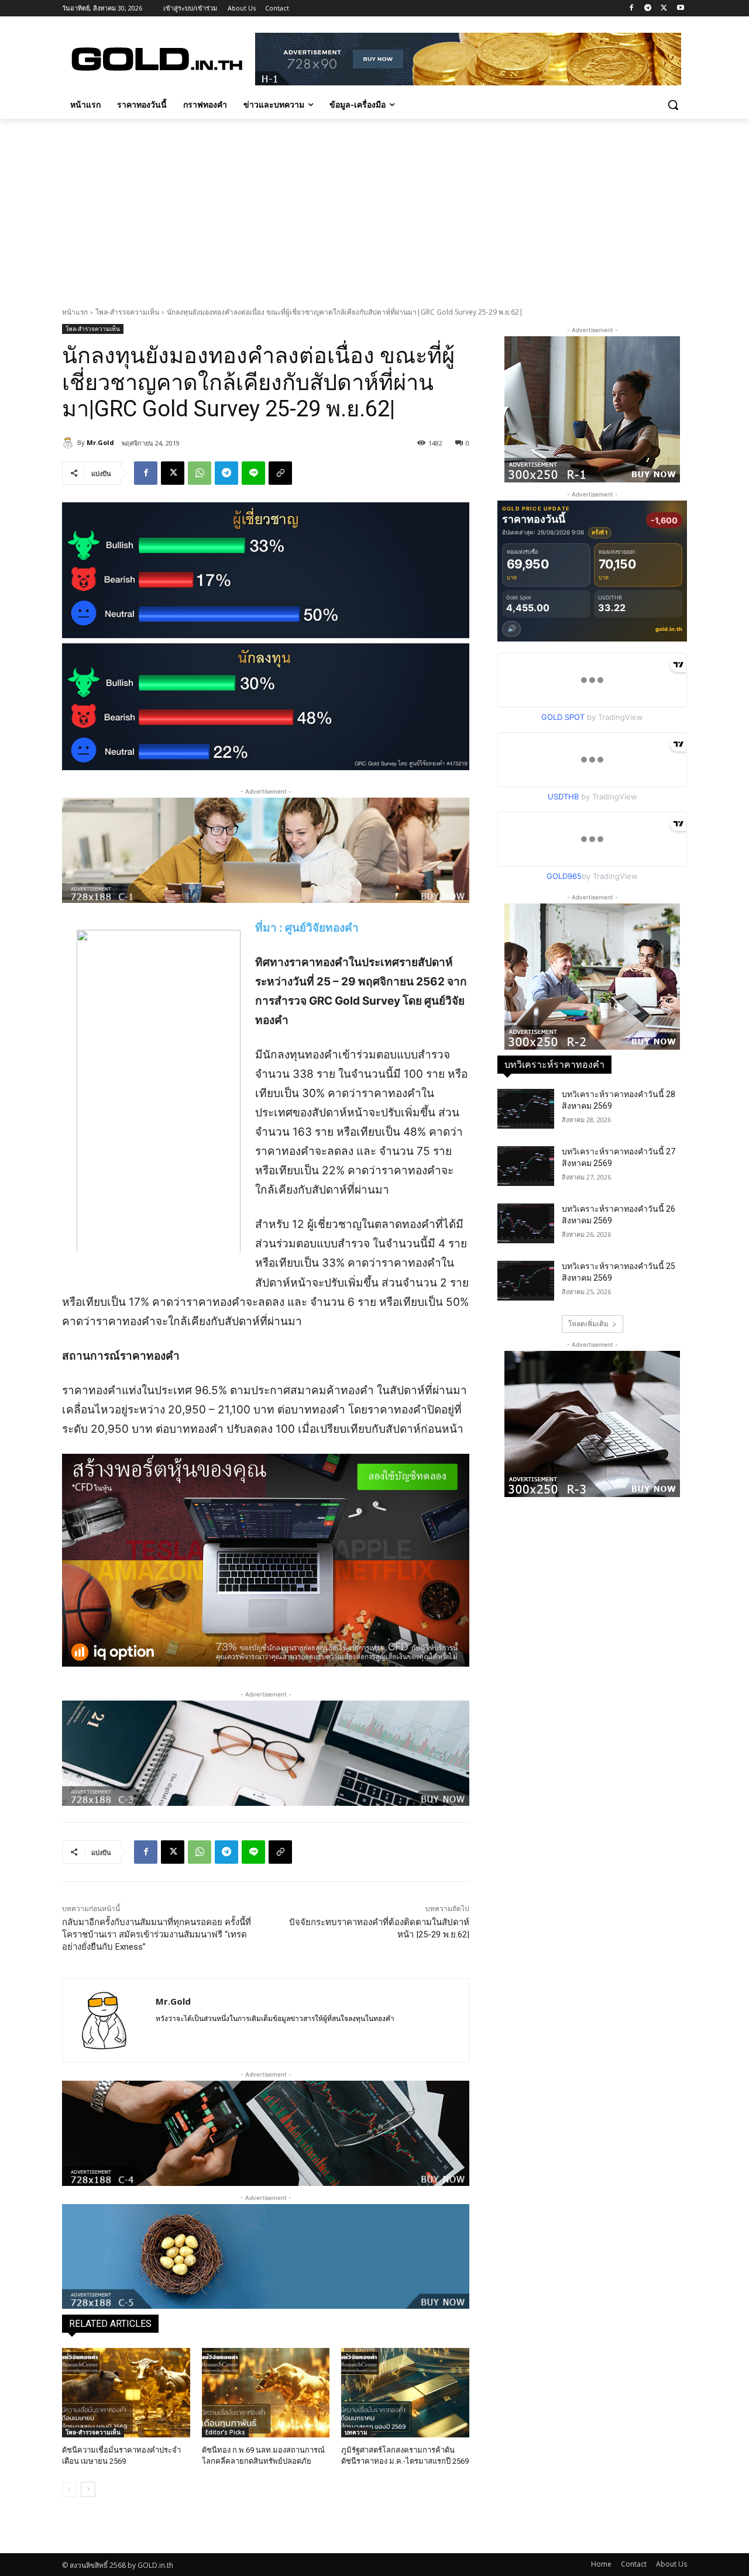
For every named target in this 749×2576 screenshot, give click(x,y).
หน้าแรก (75, 312)
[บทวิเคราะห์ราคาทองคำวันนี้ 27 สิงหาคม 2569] (526, 1166)
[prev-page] (69, 2489)
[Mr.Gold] (70, 443)
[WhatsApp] (200, 473)
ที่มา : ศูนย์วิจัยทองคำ (307, 928)
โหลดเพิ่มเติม (588, 1324)
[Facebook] (632, 8)
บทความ (356, 2432)
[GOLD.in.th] (156, 59)
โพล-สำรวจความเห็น (127, 312)
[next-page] (88, 2489)
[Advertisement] (374, 206)
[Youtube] (680, 8)
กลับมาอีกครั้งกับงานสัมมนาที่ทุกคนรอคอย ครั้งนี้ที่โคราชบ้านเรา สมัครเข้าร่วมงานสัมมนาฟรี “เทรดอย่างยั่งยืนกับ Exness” (157, 1934)
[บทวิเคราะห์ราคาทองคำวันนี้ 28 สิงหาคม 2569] (526, 1109)
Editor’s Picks (225, 2432)
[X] (664, 8)
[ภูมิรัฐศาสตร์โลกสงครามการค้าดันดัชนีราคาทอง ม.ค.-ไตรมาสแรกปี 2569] (405, 2393)
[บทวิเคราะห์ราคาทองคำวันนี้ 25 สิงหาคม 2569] (526, 1281)
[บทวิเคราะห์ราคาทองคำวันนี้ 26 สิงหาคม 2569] (526, 1223)
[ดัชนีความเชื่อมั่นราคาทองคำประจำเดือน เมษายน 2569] (126, 2393)
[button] (673, 105)
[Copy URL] (280, 473)
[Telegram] (648, 8)
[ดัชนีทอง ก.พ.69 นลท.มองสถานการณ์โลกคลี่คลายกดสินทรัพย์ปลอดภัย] (266, 2393)
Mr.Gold (100, 442)
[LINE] (253, 473)
